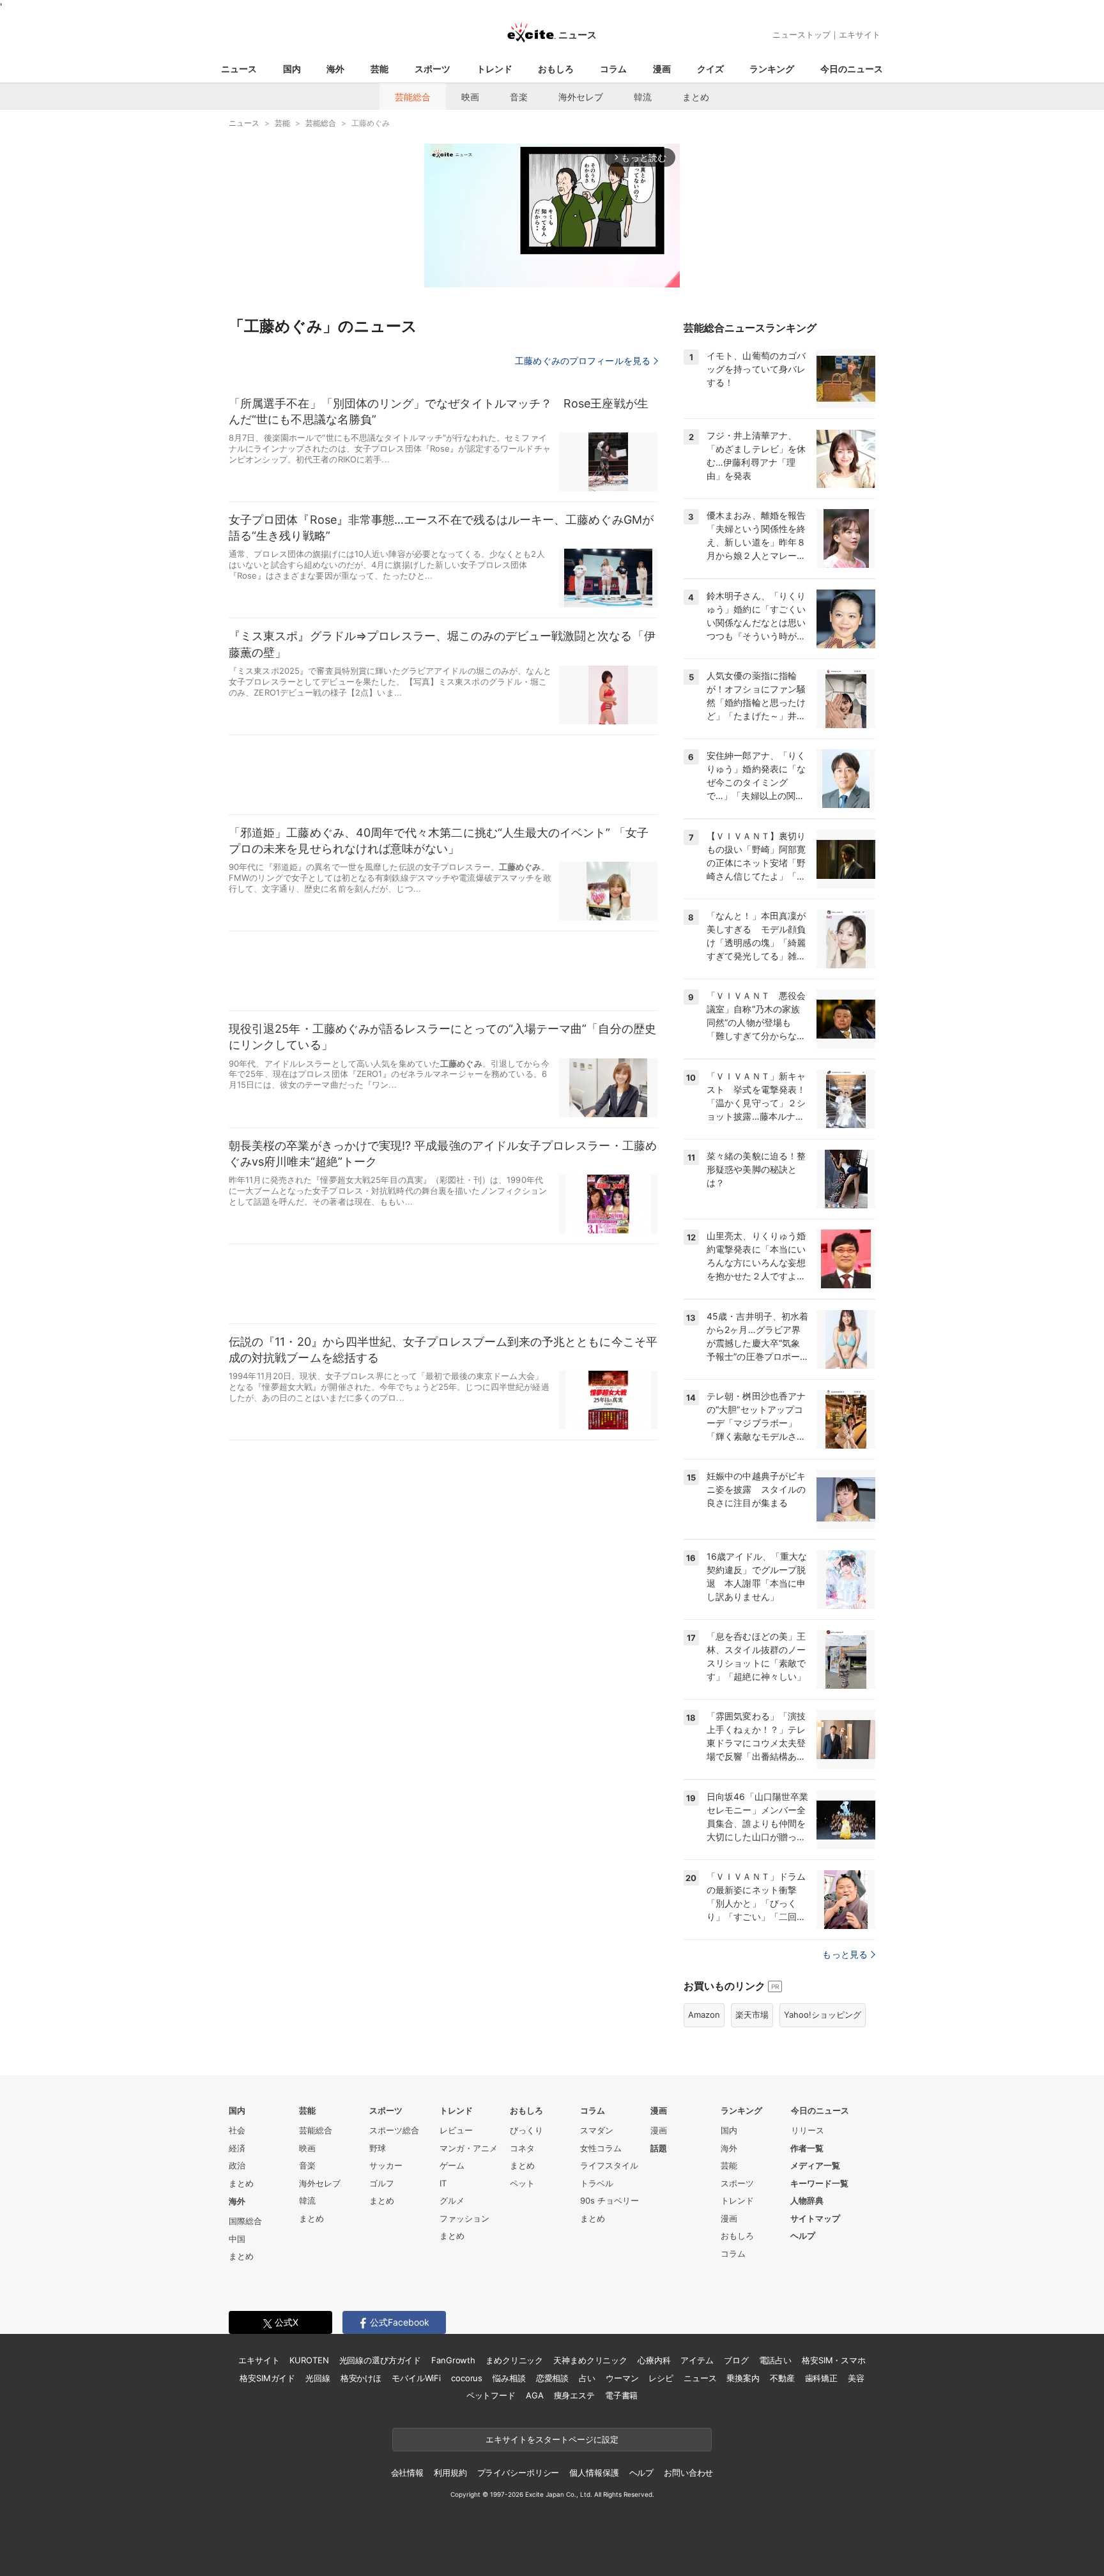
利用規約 (450, 2473)
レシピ (661, 2378)
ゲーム (452, 2165)
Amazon (704, 2015)
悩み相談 (509, 2378)
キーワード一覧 (819, 2183)
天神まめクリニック (590, 2360)
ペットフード (491, 2395)
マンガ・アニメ (469, 2148)
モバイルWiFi (416, 2378)
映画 (470, 97)
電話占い (775, 2360)
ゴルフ (382, 2183)
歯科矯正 (821, 2378)
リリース (808, 2130)
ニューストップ (801, 34)
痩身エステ (574, 2395)
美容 (856, 2378)
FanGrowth (453, 2360)
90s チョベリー (609, 2200)
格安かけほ (361, 2378)
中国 (237, 2239)
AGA (535, 2395)
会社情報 (407, 2473)
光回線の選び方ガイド (380, 2360)
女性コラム (601, 2148)
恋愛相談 (552, 2378)
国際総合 (245, 2221)
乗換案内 (743, 2378)
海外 (335, 69)
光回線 (318, 2378)
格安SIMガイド (267, 2378)
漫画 (662, 69)
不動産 (782, 2378)
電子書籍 (621, 2395)
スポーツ (433, 69)
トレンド (494, 69)
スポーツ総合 (394, 2130)
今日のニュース (852, 69)
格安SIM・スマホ (834, 2360)
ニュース (239, 69)
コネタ (522, 2148)
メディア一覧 (815, 2165)
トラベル (597, 2183)
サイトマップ (815, 2218)
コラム (613, 69)
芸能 (379, 69)
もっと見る (845, 1954)
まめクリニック (514, 2360)
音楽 (519, 97)
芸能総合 (413, 97)
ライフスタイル (609, 2165)
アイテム (697, 2360)
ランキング (772, 69)
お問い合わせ (688, 2473)
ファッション (464, 2218)
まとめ (696, 97)
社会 (237, 2130)
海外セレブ (581, 97)
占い (587, 2378)
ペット (522, 2183)
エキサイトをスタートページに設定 (552, 2439)
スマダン (597, 2130)
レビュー (456, 2130)
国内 (292, 69)
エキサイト (860, 34)
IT (443, 2183)
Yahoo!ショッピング (823, 2015)
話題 (659, 2148)
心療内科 (654, 2360)
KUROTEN (309, 2360)
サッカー (386, 2165)
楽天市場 (752, 2015)
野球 (378, 2148)
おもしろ (556, 69)
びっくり (526, 2130)
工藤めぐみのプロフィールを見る (583, 361)
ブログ (736, 2360)
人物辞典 (807, 2200)
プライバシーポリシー (518, 2473)
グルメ (452, 2200)
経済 (237, 2148)
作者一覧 (807, 2148)
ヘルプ (803, 2236)
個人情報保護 (594, 2473)
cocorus (467, 2378)
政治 (237, 2165)
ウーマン (622, 2378)
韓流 (643, 97)
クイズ (710, 69)
